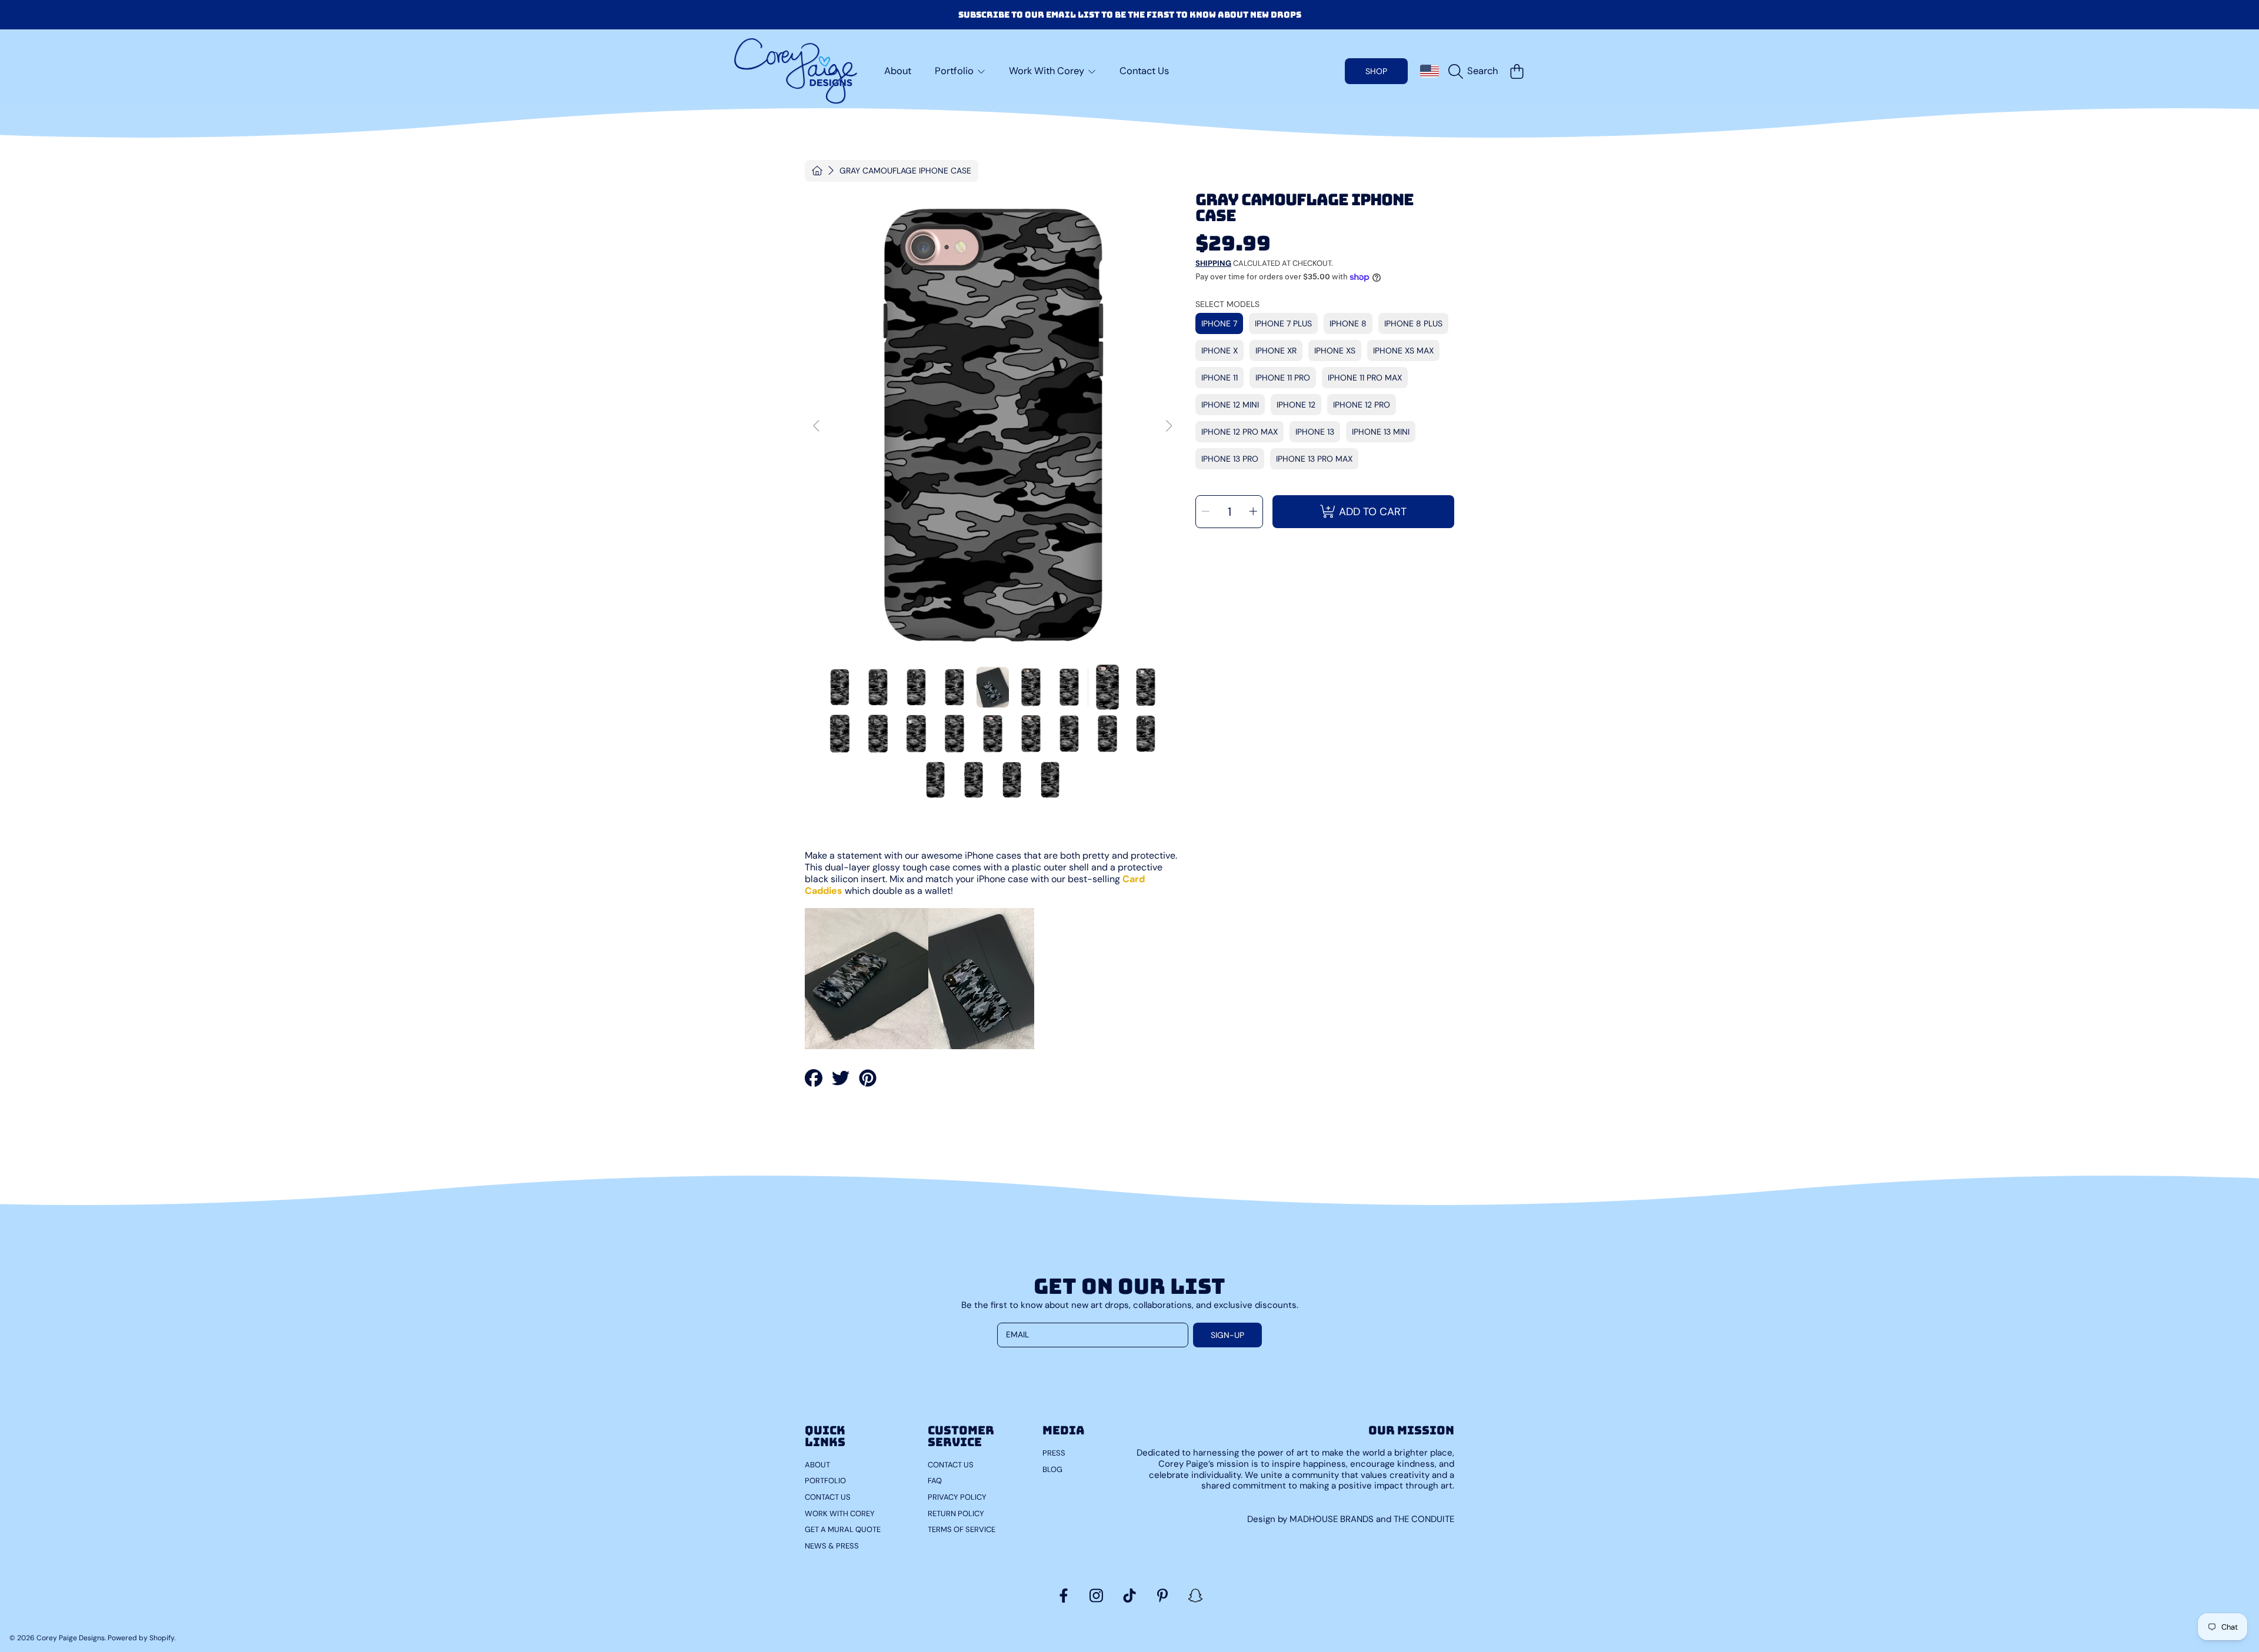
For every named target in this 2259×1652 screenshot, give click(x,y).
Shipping (1213, 263)
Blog (1052, 1469)
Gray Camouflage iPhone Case (905, 171)
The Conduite (1424, 1519)
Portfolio (955, 71)
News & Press (832, 1546)
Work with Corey (840, 1514)
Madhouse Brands (1333, 1519)
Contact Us (828, 1497)
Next (1168, 426)
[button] (1476, 71)
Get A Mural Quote (843, 1529)
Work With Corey (1048, 71)
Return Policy (956, 1514)
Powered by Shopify (141, 1638)
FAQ (935, 1481)
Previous (817, 426)
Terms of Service (962, 1529)
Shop (1376, 71)
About (817, 1465)
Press (1054, 1453)
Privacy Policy (957, 1497)
